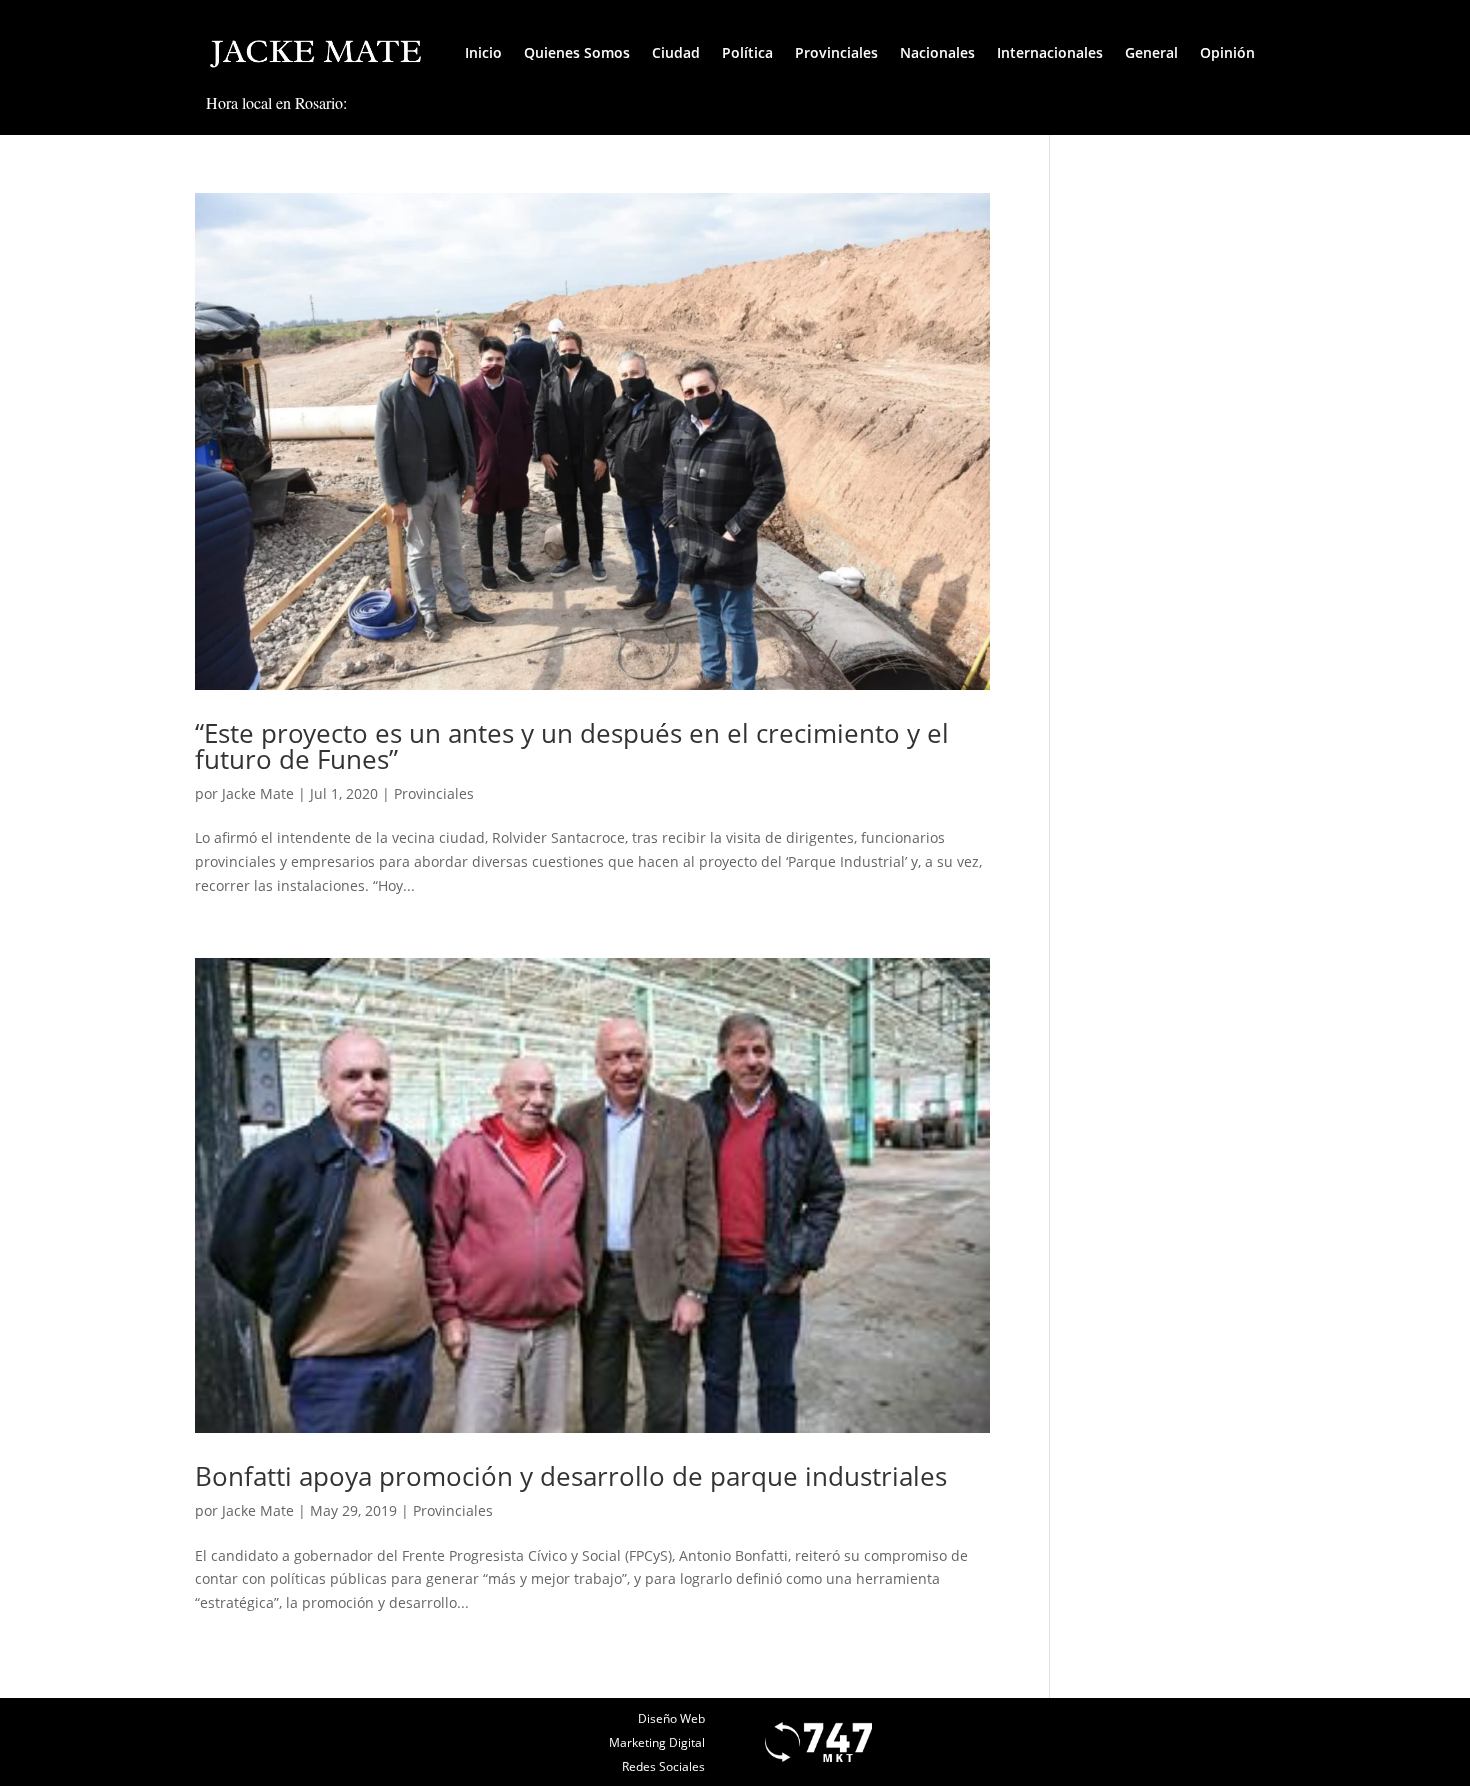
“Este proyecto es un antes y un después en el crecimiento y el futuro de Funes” (572, 746)
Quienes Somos (577, 52)
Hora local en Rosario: (276, 102)
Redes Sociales (663, 1766)
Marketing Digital (657, 1742)
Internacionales (1050, 52)
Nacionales (937, 52)
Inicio (483, 52)
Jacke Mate (258, 793)
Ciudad (676, 52)
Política (747, 52)
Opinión (1227, 52)
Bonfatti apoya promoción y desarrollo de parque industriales (571, 1476)
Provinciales (836, 52)
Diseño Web (671, 1718)
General (1151, 52)
